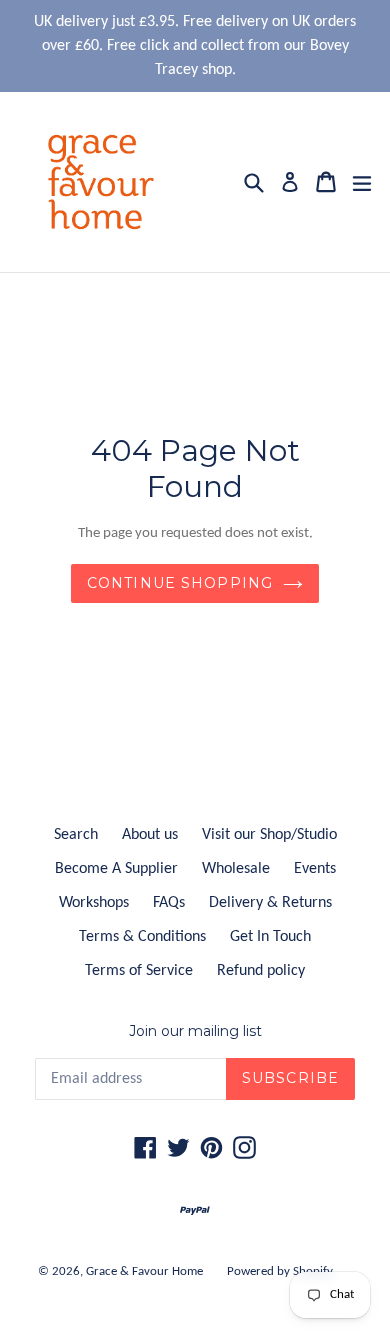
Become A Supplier (116, 869)
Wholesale (236, 869)
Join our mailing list (195, 1031)
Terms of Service (139, 971)
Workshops (94, 903)
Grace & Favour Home (144, 1271)
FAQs (169, 903)
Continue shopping (180, 583)
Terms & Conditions (142, 937)
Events (315, 869)
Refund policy (261, 971)
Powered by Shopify (280, 1271)
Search (76, 835)
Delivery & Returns (270, 903)
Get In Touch (270, 937)
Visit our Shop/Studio (269, 835)
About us (150, 835)
